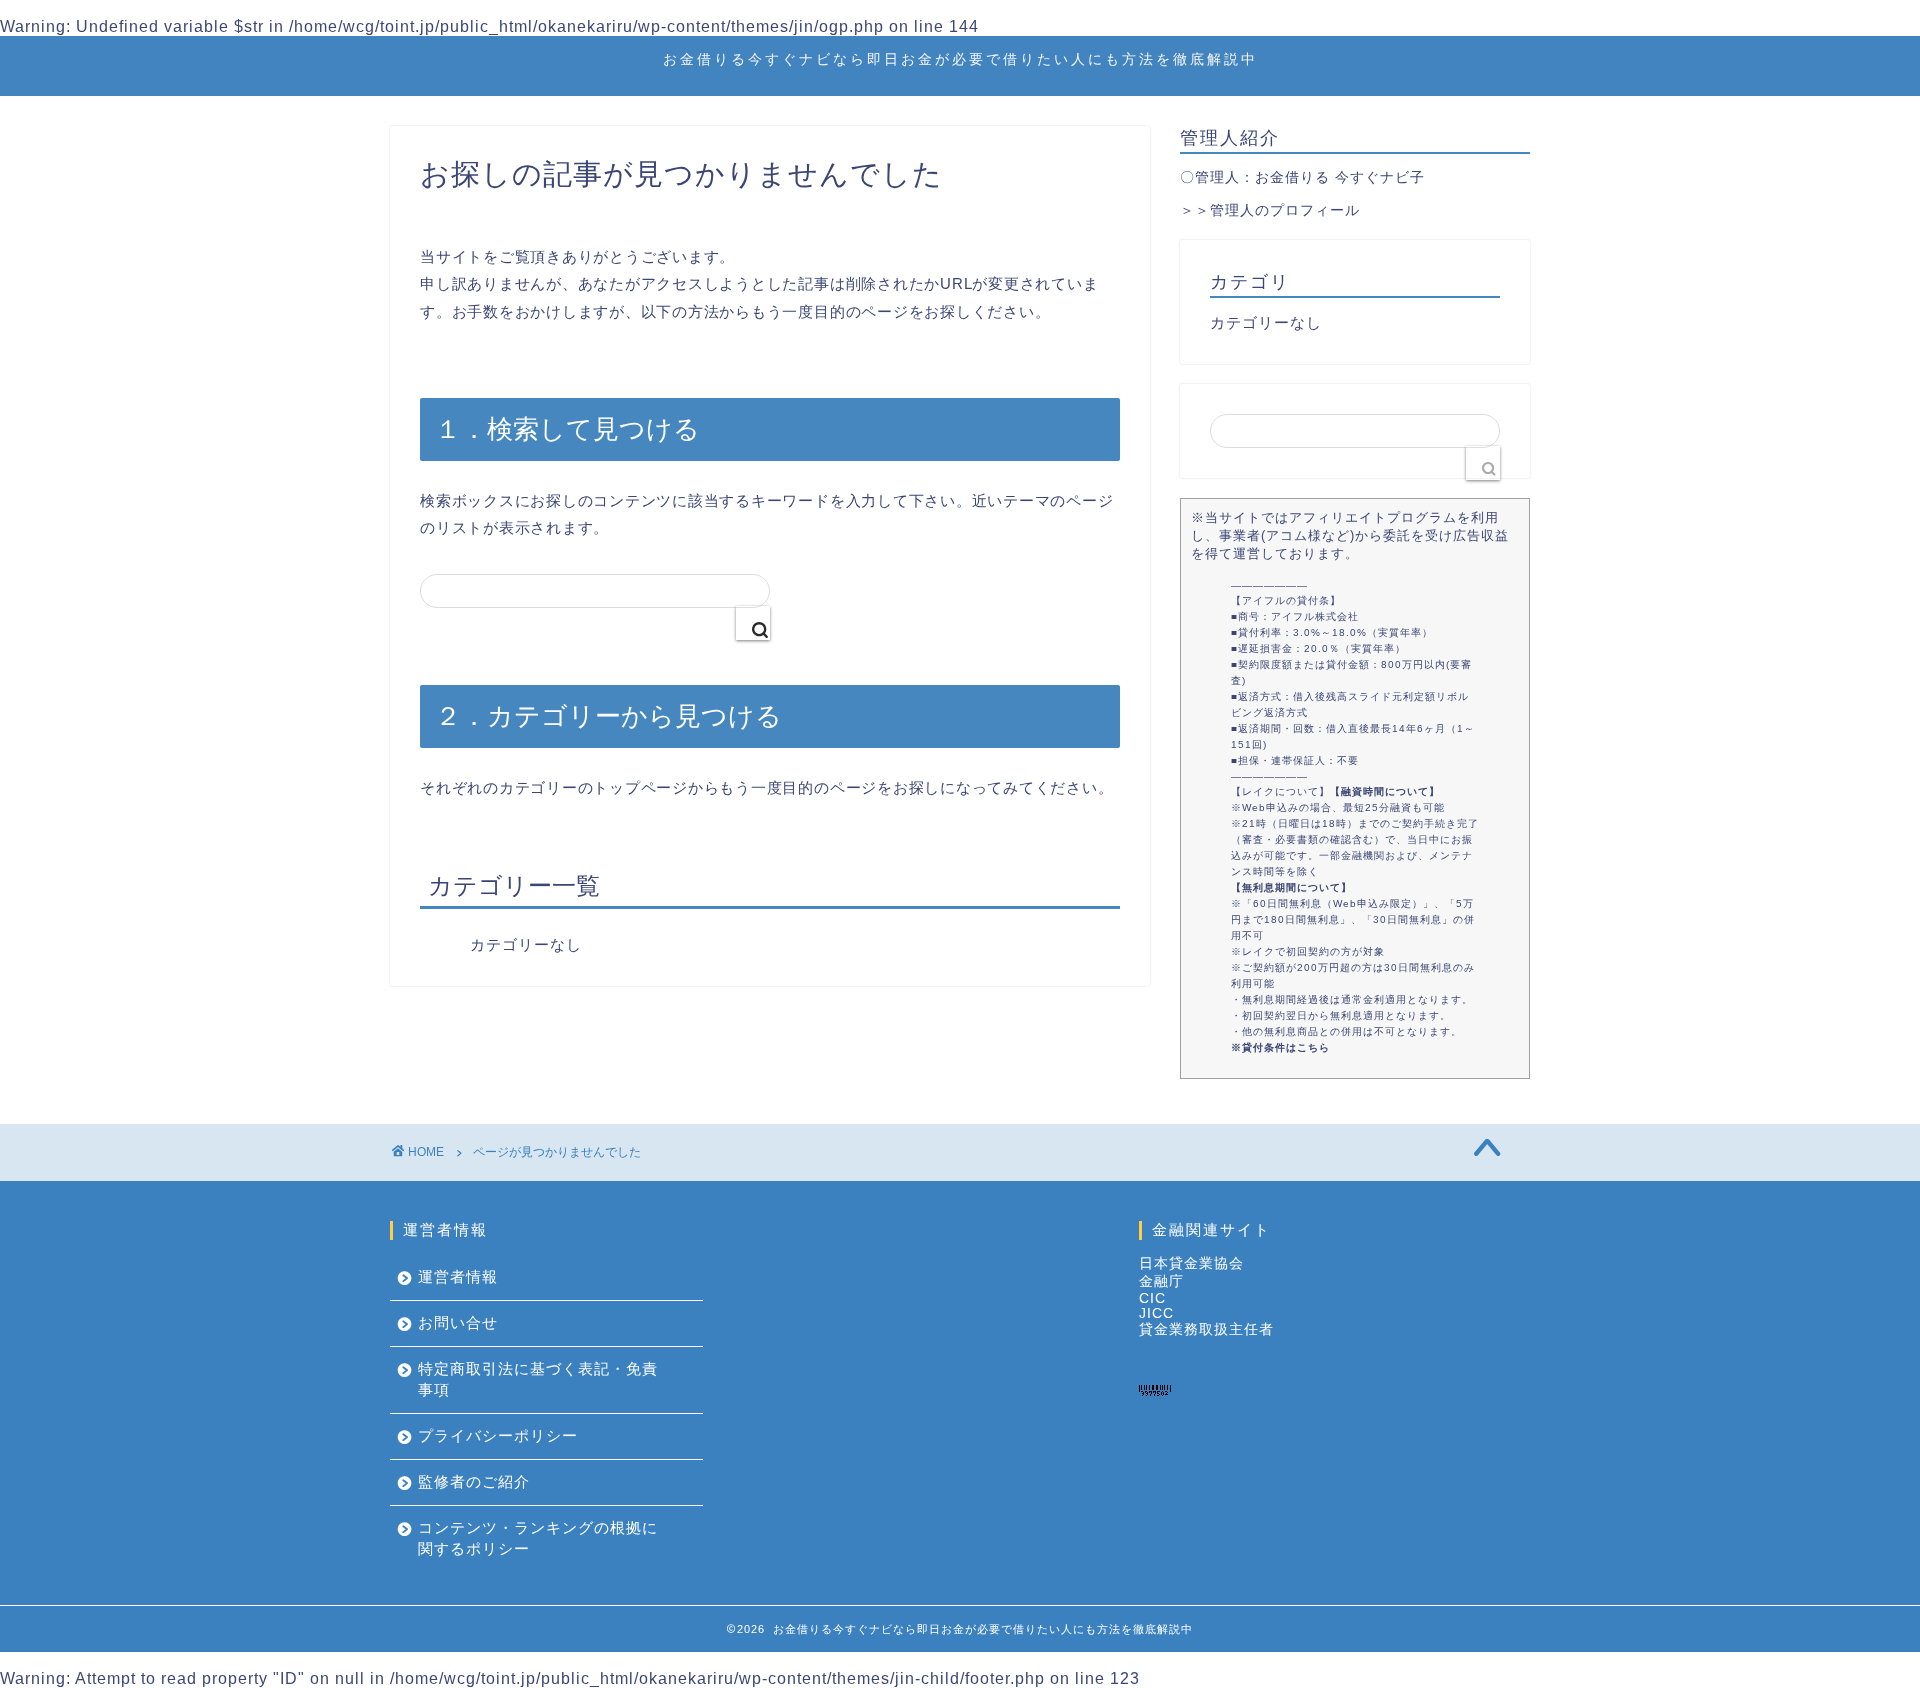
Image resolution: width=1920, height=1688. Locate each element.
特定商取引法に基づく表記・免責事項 (538, 1379)
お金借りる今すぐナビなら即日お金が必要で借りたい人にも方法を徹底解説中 (960, 59)
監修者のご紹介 (474, 1481)
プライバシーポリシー (498, 1435)
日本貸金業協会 (1191, 1263)
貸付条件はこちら (1286, 1047)
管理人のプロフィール (1285, 210)
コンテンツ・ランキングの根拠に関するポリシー (538, 1538)
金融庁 (1161, 1281)
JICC (1156, 1313)
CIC (1152, 1298)
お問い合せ (458, 1322)
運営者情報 (458, 1276)
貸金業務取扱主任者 (1206, 1329)
